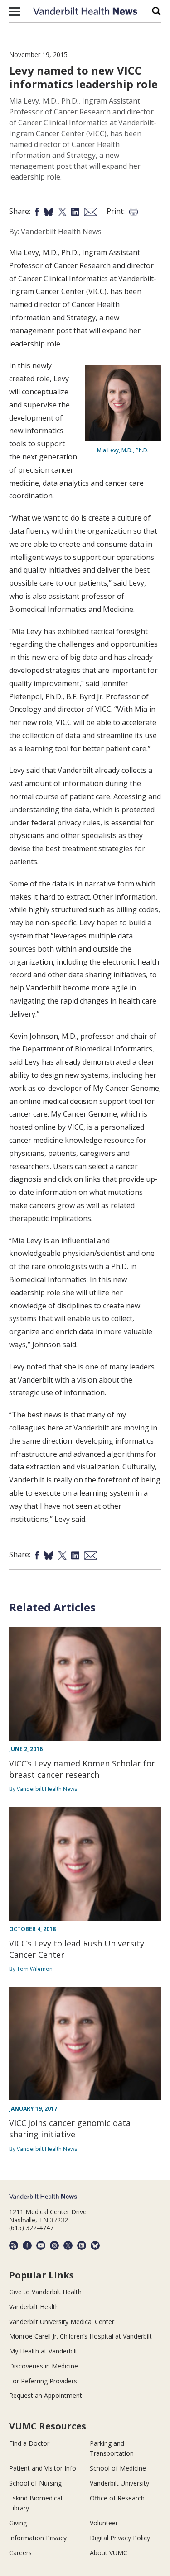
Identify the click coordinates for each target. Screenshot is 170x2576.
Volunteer (104, 2523)
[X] (68, 2245)
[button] (15, 11)
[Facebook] (27, 2245)
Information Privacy (38, 2538)
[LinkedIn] (82, 2245)
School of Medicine (118, 2468)
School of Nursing (35, 2483)
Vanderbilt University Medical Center (62, 2322)
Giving (18, 2523)
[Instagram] (54, 2245)
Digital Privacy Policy (120, 2538)
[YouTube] (41, 2245)
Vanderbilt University (119, 2483)
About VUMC (109, 2553)
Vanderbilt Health (34, 2307)
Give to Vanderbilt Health (45, 2292)
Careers (20, 2553)
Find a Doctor (29, 2443)
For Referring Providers (43, 2381)
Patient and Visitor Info (43, 2468)
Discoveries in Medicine (44, 2366)
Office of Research (117, 2498)
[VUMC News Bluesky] (95, 2245)
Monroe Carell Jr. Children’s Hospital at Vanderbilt (80, 2336)
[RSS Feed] (14, 2245)
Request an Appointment (46, 2395)
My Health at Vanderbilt (43, 2351)
